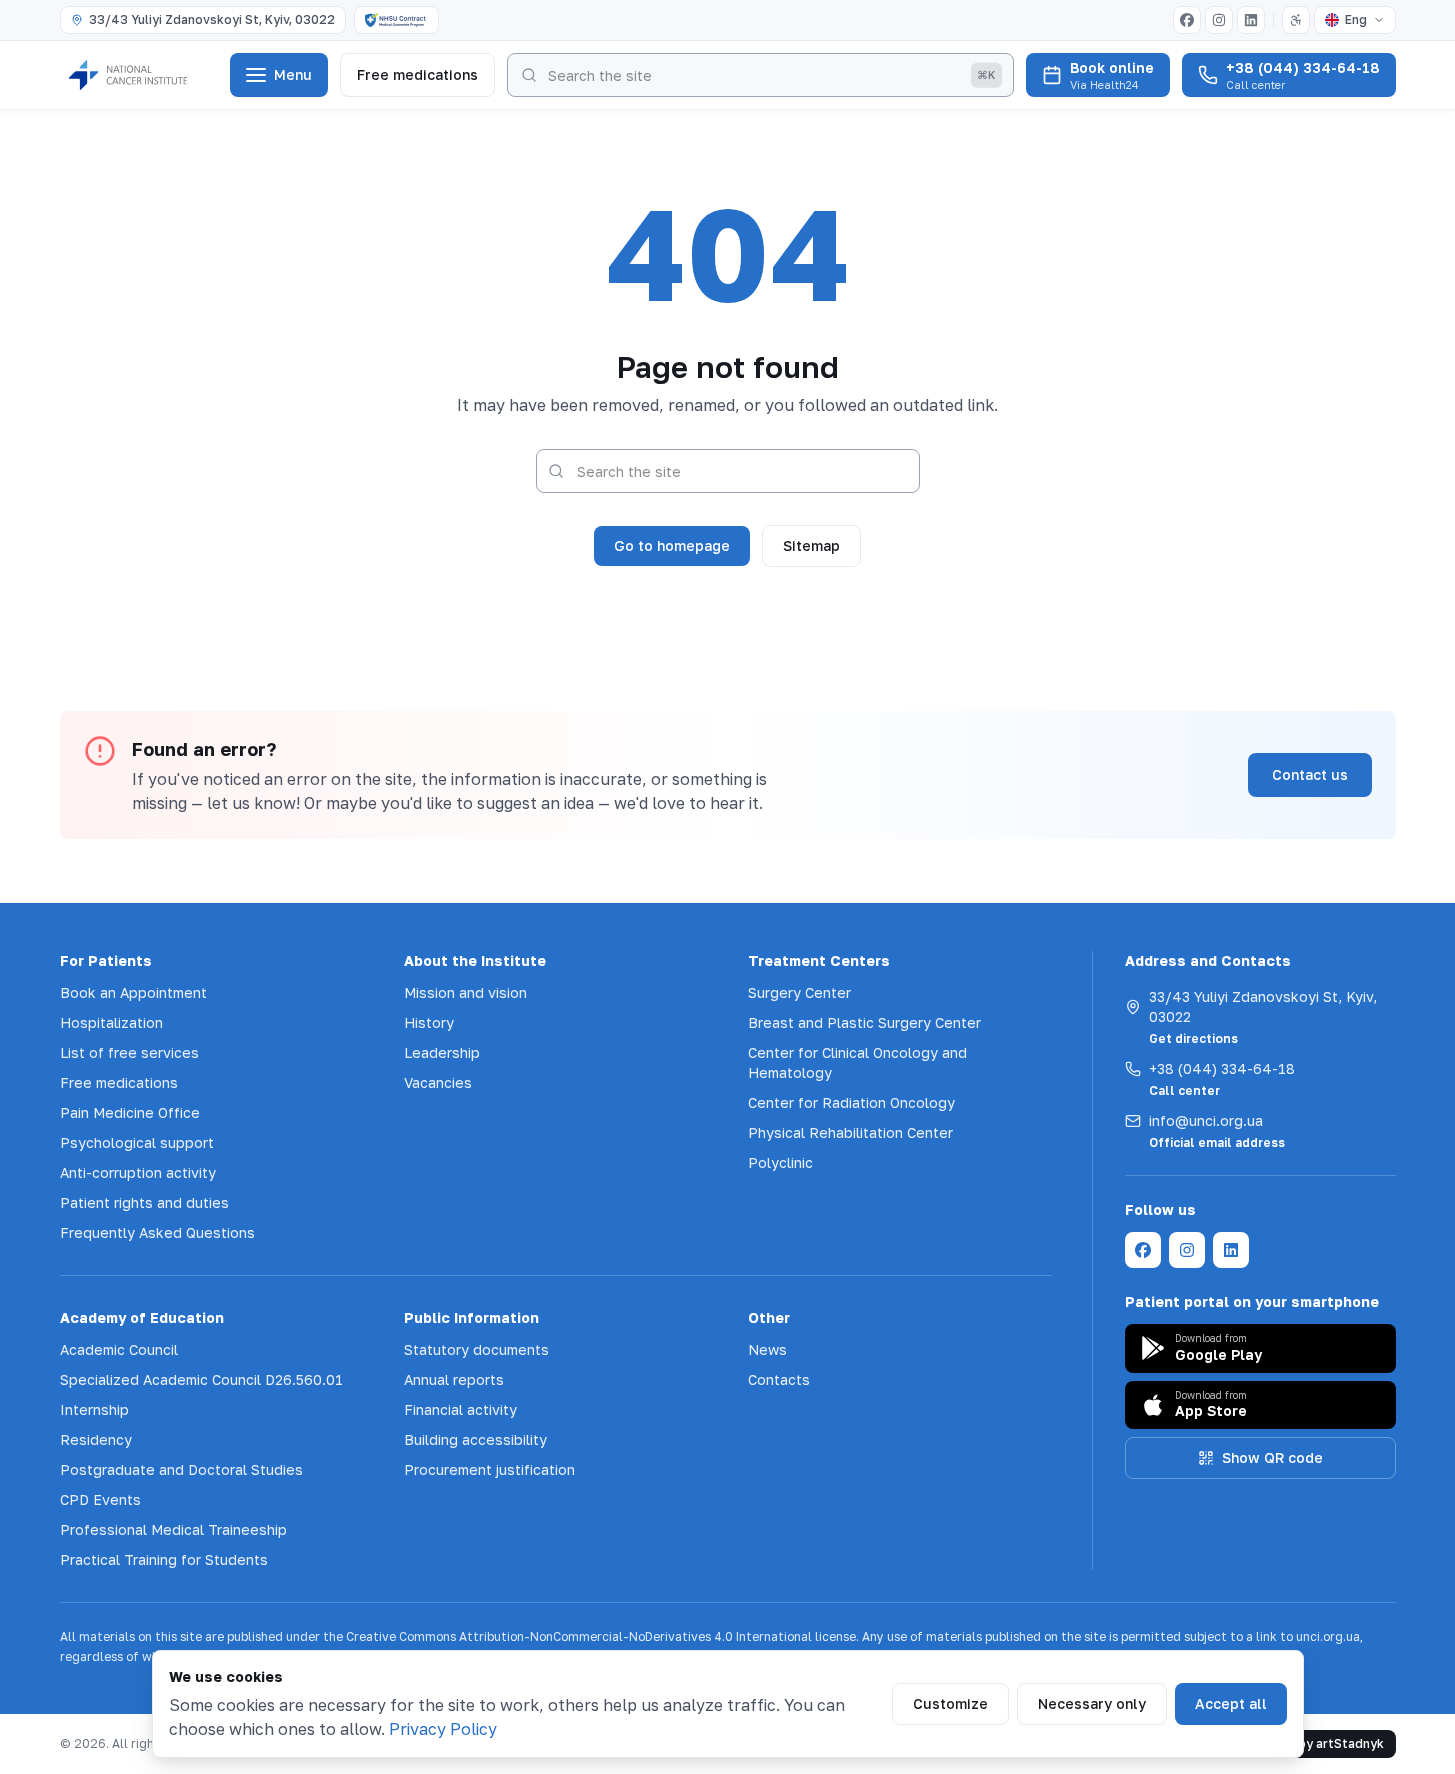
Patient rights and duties (144, 1202)
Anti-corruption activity (138, 1172)
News (767, 1349)
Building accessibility (475, 1439)
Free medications (417, 74)
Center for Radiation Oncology (851, 1102)
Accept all (1231, 1703)
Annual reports (454, 1379)
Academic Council (119, 1349)
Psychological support (137, 1142)
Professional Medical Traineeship (173, 1529)
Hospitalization (111, 1022)
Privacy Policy (443, 1729)
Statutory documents (476, 1349)
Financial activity (460, 1409)
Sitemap (811, 545)
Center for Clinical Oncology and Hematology (857, 1062)
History (429, 1022)
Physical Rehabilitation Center (850, 1132)
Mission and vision (465, 992)
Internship (94, 1409)
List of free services (129, 1052)
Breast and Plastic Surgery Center (864, 1022)
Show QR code (1272, 1457)
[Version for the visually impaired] (1296, 20)
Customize (950, 1703)
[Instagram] (1219, 20)
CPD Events (100, 1499)
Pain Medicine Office (130, 1112)
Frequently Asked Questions (157, 1232)
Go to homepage (672, 545)
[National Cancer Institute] (139, 75)
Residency (96, 1439)
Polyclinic (780, 1162)
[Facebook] (1187, 20)
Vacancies (438, 1082)
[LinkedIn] (1251, 20)
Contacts (779, 1379)
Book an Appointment (133, 992)
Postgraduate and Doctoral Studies (181, 1469)
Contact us (1310, 774)
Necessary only (1092, 1703)
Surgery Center (799, 992)
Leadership (442, 1052)
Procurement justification (489, 1469)
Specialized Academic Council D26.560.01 (201, 1379)
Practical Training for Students (164, 1559)
